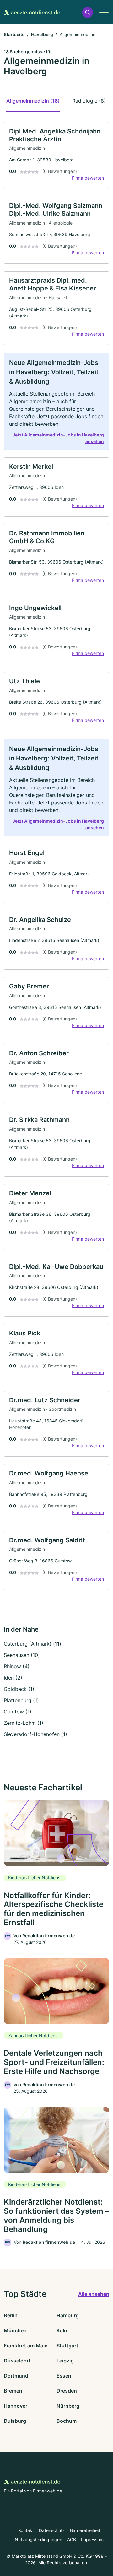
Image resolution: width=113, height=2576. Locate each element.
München (15, 2330)
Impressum (92, 2539)
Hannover (16, 2406)
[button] (88, 12)
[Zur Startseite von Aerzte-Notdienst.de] (32, 12)
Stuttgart (67, 2346)
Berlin (11, 2315)
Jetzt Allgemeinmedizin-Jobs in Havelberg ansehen (58, 438)
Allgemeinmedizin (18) (33, 101)
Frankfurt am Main (26, 2346)
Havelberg (42, 34)
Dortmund (16, 2376)
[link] (56, 156)
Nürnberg (68, 2406)
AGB (72, 2539)
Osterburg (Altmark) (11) (32, 1644)
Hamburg (68, 2315)
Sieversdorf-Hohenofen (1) (35, 1734)
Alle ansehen (94, 2294)
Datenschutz (52, 2530)
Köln (62, 2330)
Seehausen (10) (22, 1655)
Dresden (67, 2391)
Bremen (13, 2391)
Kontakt (26, 2530)
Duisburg (15, 2421)
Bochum (67, 2421)
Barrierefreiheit (85, 2530)
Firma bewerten (88, 178)
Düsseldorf (17, 2361)
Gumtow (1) (18, 1712)
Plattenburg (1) (21, 1700)
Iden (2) (13, 1678)
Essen (64, 2376)
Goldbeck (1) (19, 1689)
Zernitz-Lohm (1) (24, 1723)
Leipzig (65, 2361)
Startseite (14, 34)
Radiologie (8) (89, 101)
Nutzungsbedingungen (38, 2539)
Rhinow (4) (17, 1666)
